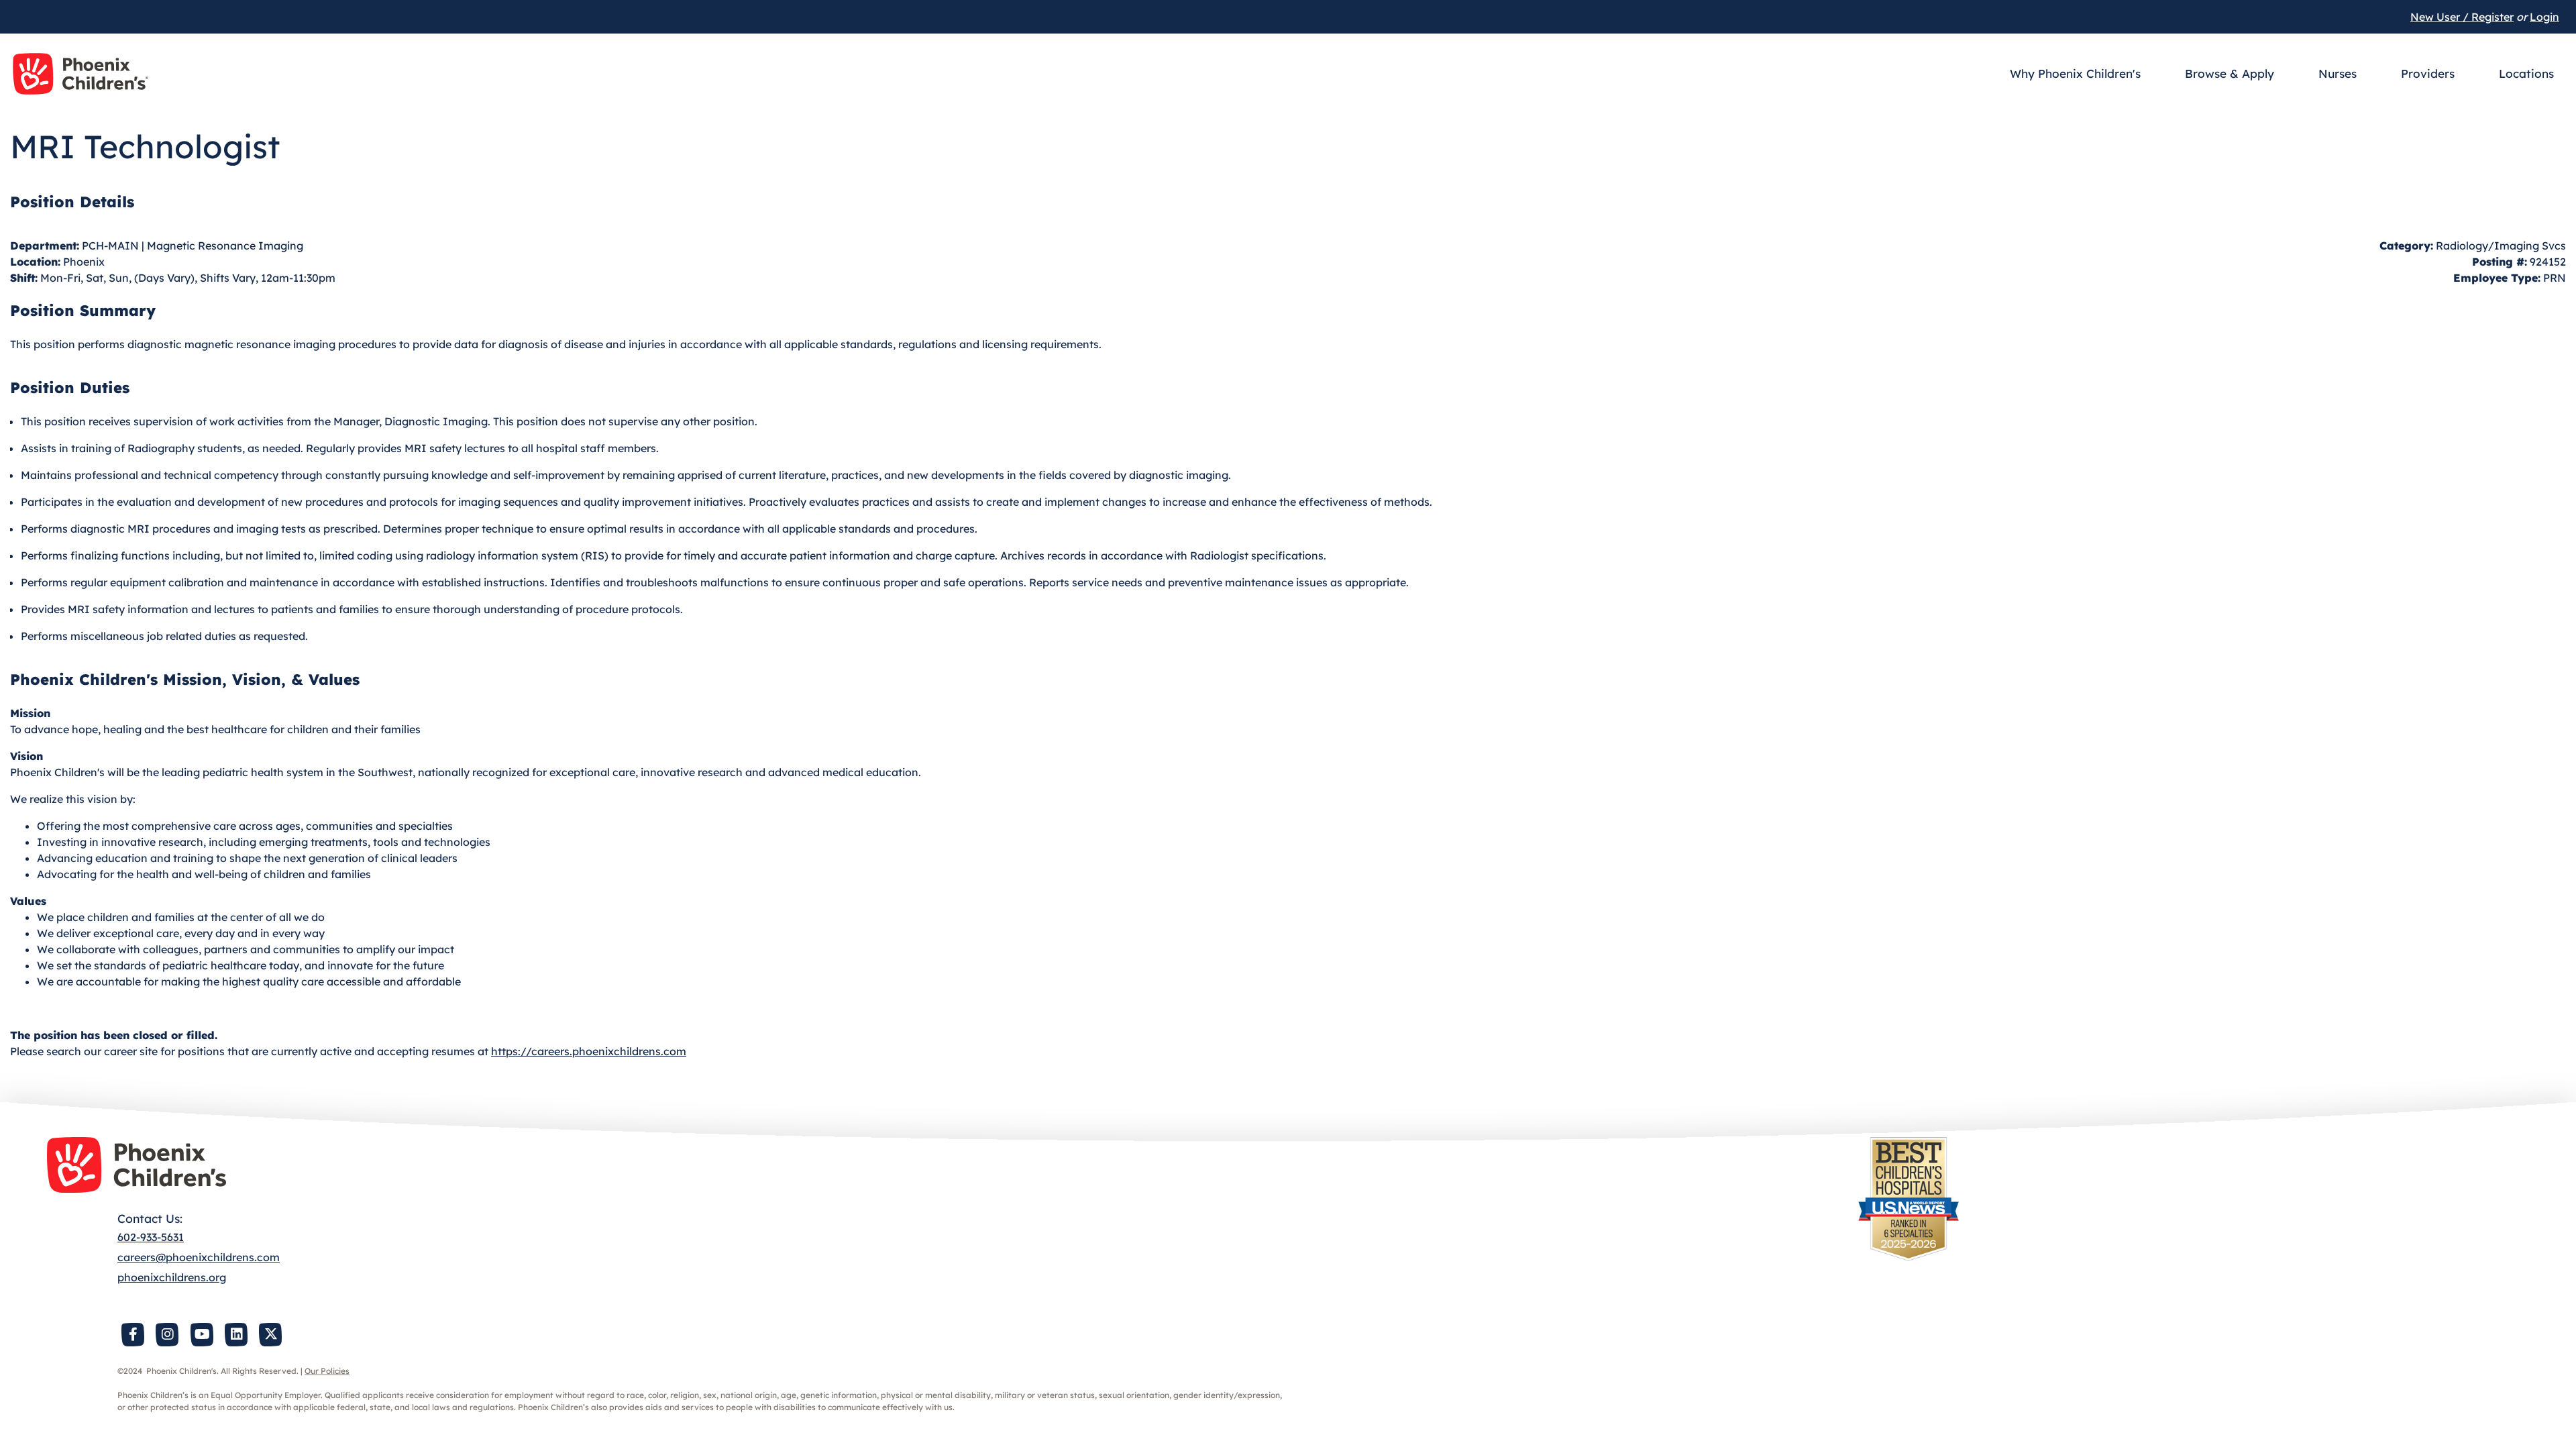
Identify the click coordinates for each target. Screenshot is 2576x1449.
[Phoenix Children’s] (80, 74)
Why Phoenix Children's (2075, 73)
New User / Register (2462, 17)
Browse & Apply (2230, 73)
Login (2544, 17)
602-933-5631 (151, 1237)
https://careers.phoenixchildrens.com (589, 1051)
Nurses (2338, 73)
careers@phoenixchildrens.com (199, 1257)
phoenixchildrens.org (172, 1277)
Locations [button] (2526, 73)
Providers (2428, 73)
